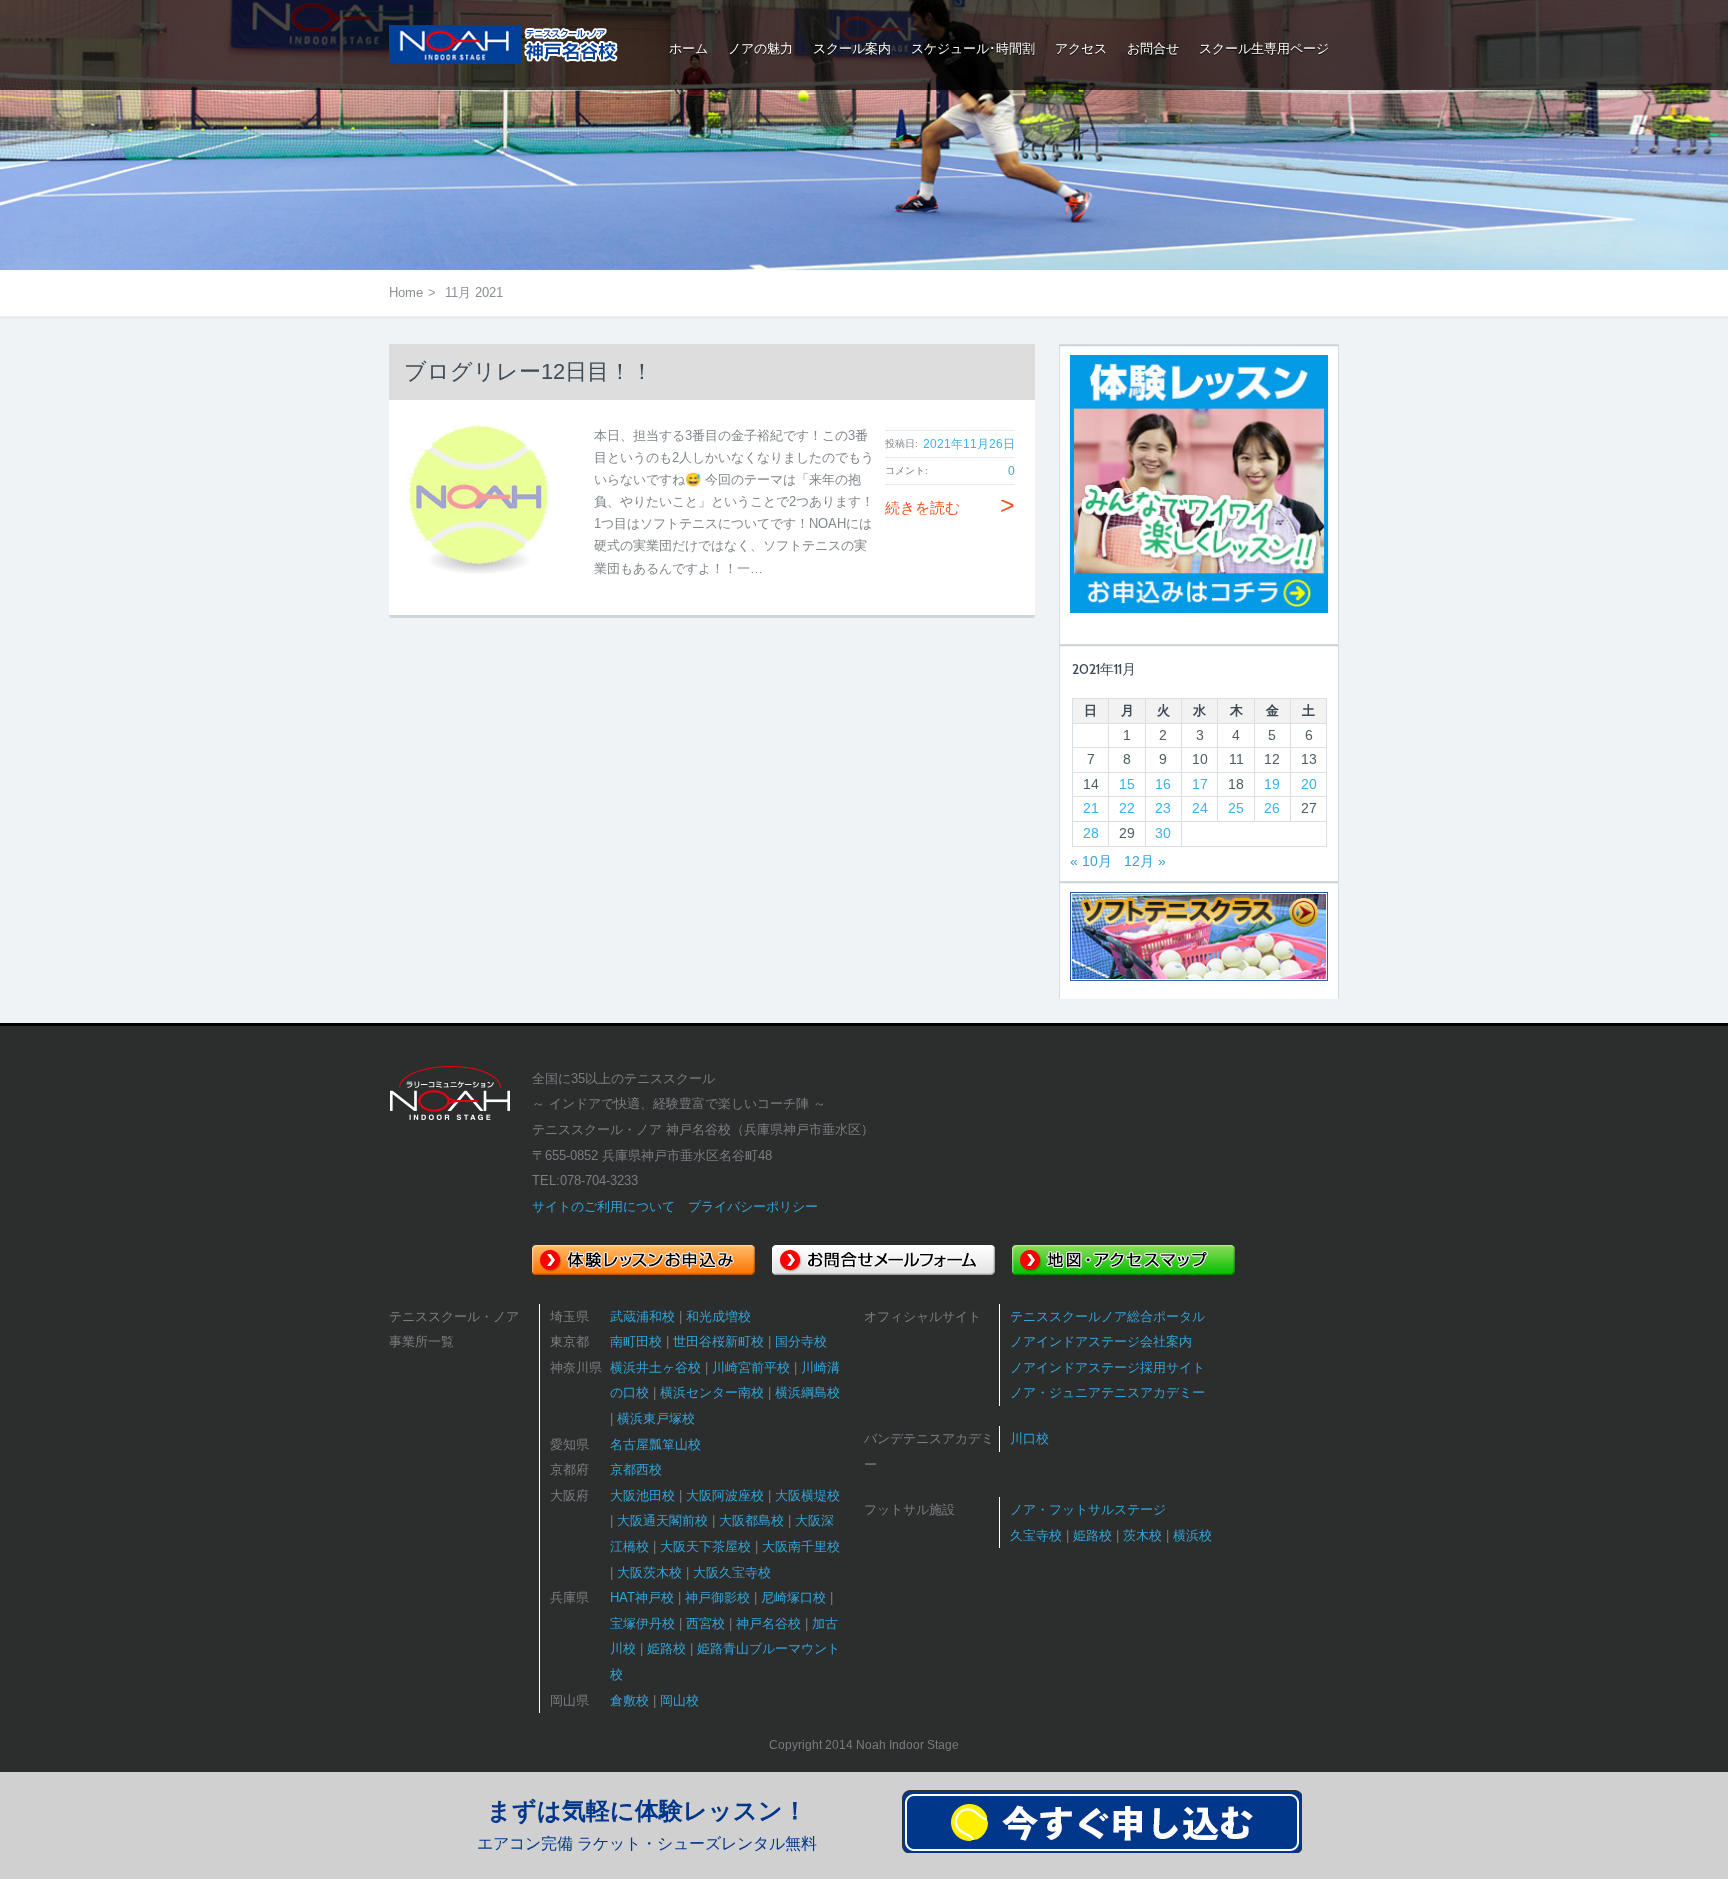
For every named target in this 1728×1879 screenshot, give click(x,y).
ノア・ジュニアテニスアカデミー (1107, 1392)
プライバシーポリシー (753, 1206)
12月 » (1145, 861)
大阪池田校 (642, 1495)
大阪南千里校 (801, 1546)
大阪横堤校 (807, 1495)
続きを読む (950, 507)
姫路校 (666, 1648)
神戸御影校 (717, 1597)
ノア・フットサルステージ (1088, 1509)
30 (1163, 833)
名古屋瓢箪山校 (655, 1444)
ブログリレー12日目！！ (528, 371)
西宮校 (705, 1623)
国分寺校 (801, 1341)
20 (1309, 784)
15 (1127, 784)
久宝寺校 (1036, 1535)
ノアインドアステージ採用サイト (1107, 1367)
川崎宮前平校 (751, 1367)
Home (406, 292)
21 (1091, 808)
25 (1236, 808)
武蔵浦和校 (642, 1316)
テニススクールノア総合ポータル (1107, 1316)
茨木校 (1142, 1535)
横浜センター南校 (712, 1392)
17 (1200, 784)
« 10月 (1091, 861)
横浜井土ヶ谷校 (655, 1367)
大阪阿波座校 (725, 1495)
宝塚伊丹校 (642, 1623)
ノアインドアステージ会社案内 (1101, 1341)
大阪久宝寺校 (732, 1572)
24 (1200, 808)
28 (1091, 833)
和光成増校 (718, 1316)
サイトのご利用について (603, 1206)
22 (1127, 808)
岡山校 (679, 1700)
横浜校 (1192, 1535)
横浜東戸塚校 (656, 1418)
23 (1163, 808)
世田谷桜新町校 (718, 1341)
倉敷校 (629, 1700)
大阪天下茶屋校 (705, 1546)
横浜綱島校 (807, 1392)
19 (1272, 784)
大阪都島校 (751, 1520)
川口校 (1029, 1438)
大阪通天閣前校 (662, 1520)
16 (1163, 784)
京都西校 (636, 1469)
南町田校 (636, 1341)
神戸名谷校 (768, 1623)
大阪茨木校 (649, 1572)
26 (1272, 808)
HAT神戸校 (642, 1597)
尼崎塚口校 (793, 1597)
